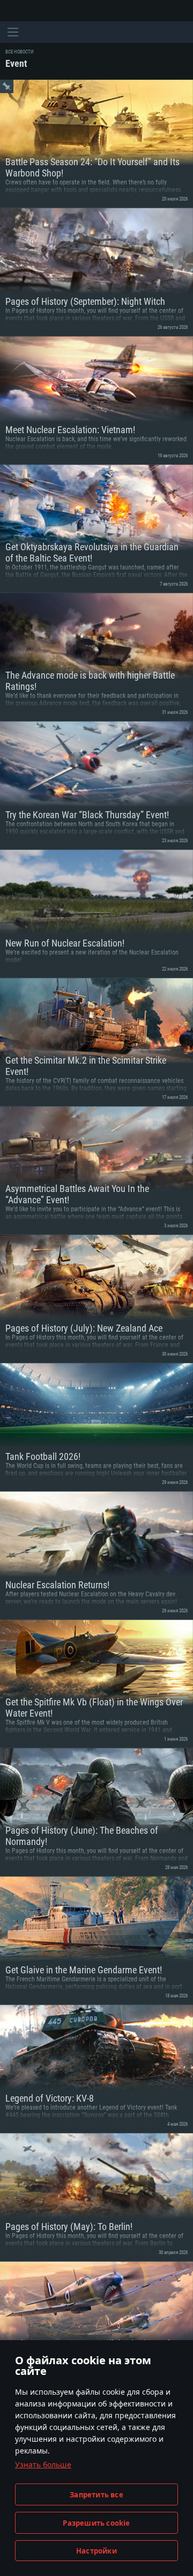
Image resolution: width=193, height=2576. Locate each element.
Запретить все (96, 2495)
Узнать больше (43, 2464)
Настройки (96, 2551)
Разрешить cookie (96, 2523)
